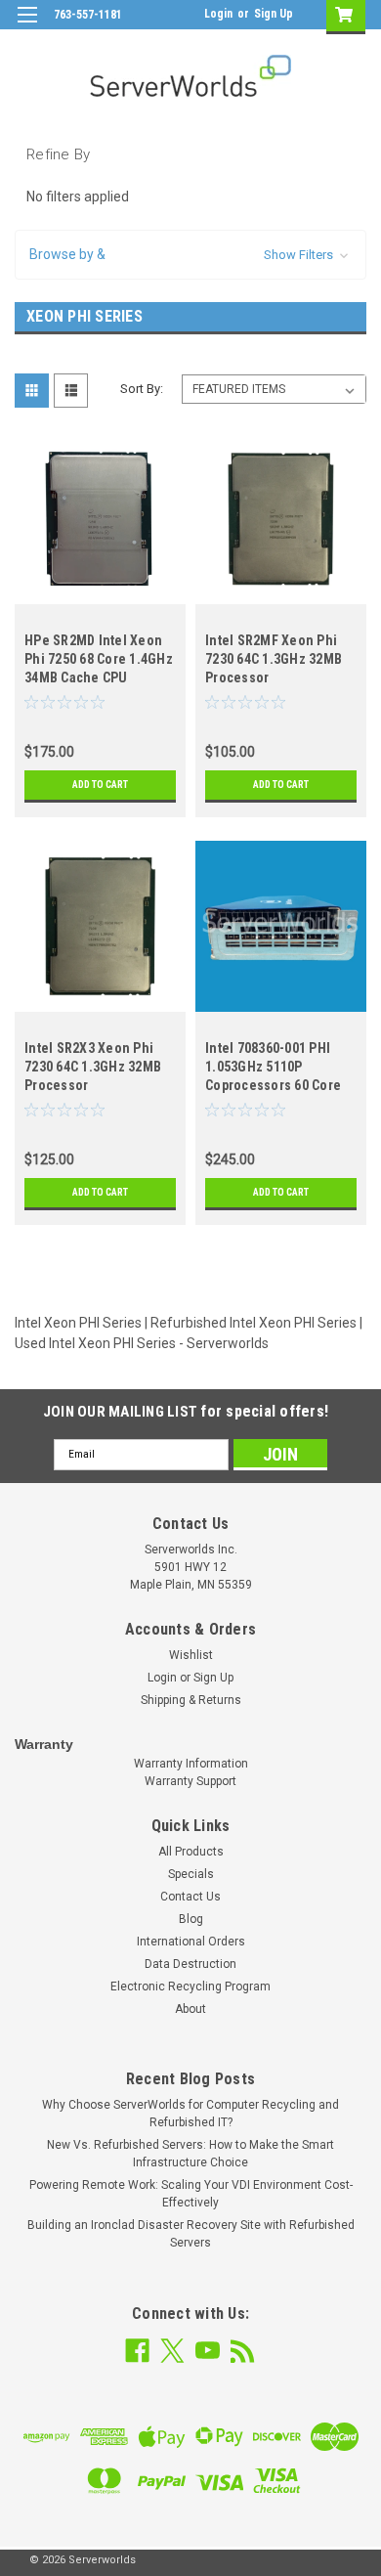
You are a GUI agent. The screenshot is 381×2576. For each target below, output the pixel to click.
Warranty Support (190, 1781)
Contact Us (190, 1897)
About (190, 2009)
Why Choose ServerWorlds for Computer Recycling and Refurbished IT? (190, 2114)
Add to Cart (100, 785)
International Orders (191, 1942)
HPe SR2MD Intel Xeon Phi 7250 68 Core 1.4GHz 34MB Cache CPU (99, 659)
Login (218, 14)
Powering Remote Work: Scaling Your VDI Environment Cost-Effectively (191, 2194)
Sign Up (274, 14)
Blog (191, 1919)
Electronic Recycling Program (190, 1987)
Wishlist (191, 1655)
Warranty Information (191, 1764)
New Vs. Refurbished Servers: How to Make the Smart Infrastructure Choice (190, 2154)
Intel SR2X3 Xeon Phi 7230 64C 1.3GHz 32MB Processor (93, 1067)
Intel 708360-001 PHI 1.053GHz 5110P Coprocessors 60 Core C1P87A (273, 1069)
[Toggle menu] (27, 27)
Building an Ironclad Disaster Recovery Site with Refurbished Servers (191, 2234)
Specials (191, 1874)
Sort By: (142, 389)
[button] (190, 255)
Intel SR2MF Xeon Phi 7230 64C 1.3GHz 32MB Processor (274, 659)
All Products (191, 1852)
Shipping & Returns (191, 1700)
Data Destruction (190, 1964)
